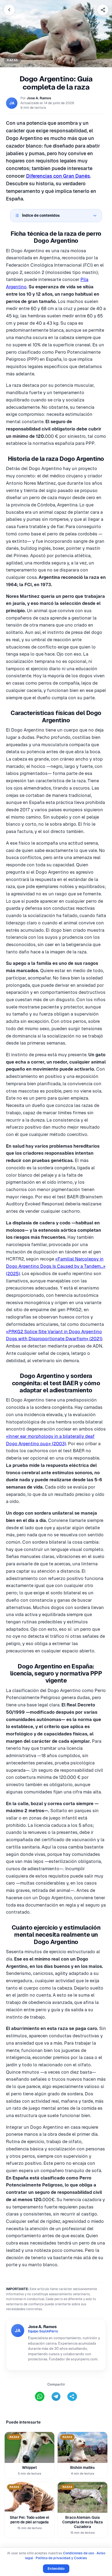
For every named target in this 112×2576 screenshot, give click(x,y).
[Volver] (9, 10)
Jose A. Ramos (39, 98)
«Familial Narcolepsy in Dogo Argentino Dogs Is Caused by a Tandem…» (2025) (56, 1266)
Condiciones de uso (79, 2553)
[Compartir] (103, 10)
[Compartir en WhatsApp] (40, 2396)
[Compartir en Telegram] (56, 2396)
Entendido (56, 2569)
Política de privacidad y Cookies (61, 2558)
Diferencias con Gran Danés (58, 176)
